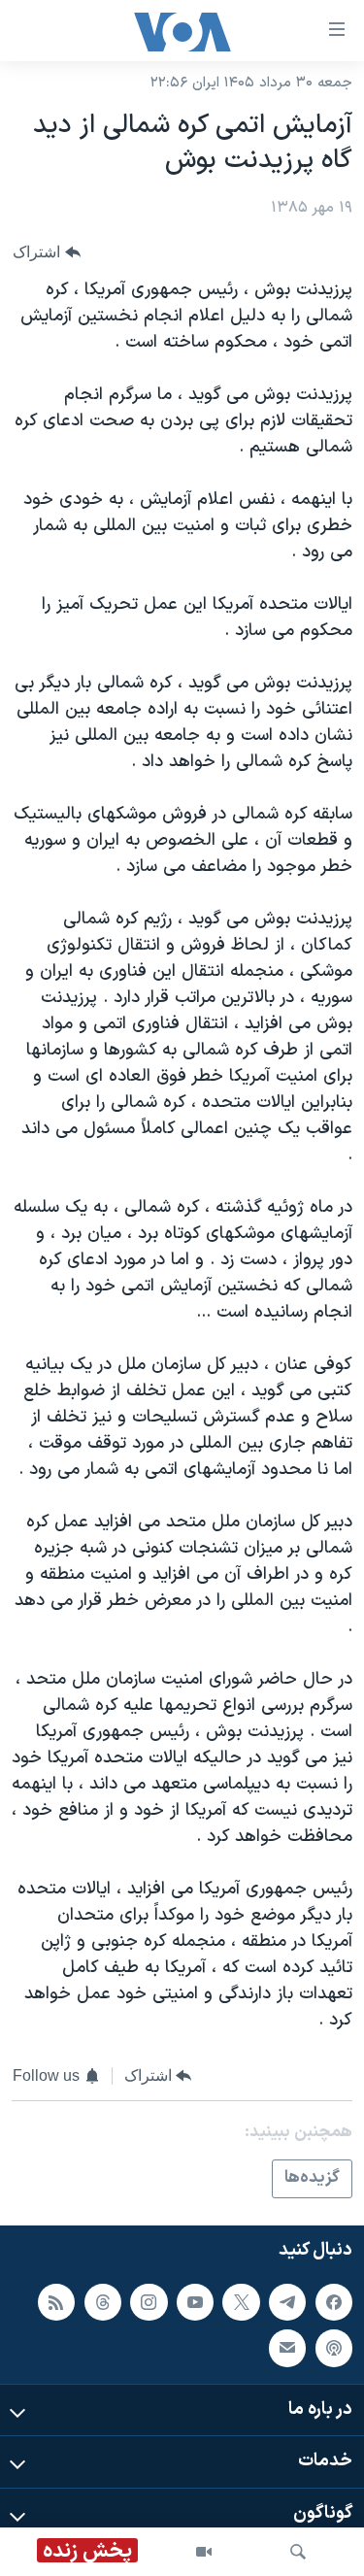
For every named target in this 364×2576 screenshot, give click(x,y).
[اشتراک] (287, 2348)
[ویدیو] (204, 2552)
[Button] (47, 252)
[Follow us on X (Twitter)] (241, 2302)
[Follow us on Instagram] (149, 2302)
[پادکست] (334, 2348)
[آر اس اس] (56, 2302)
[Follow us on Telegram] (287, 2302)
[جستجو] (298, 2552)
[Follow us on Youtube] (195, 2302)
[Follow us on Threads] (103, 2302)
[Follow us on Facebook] (334, 2302)
